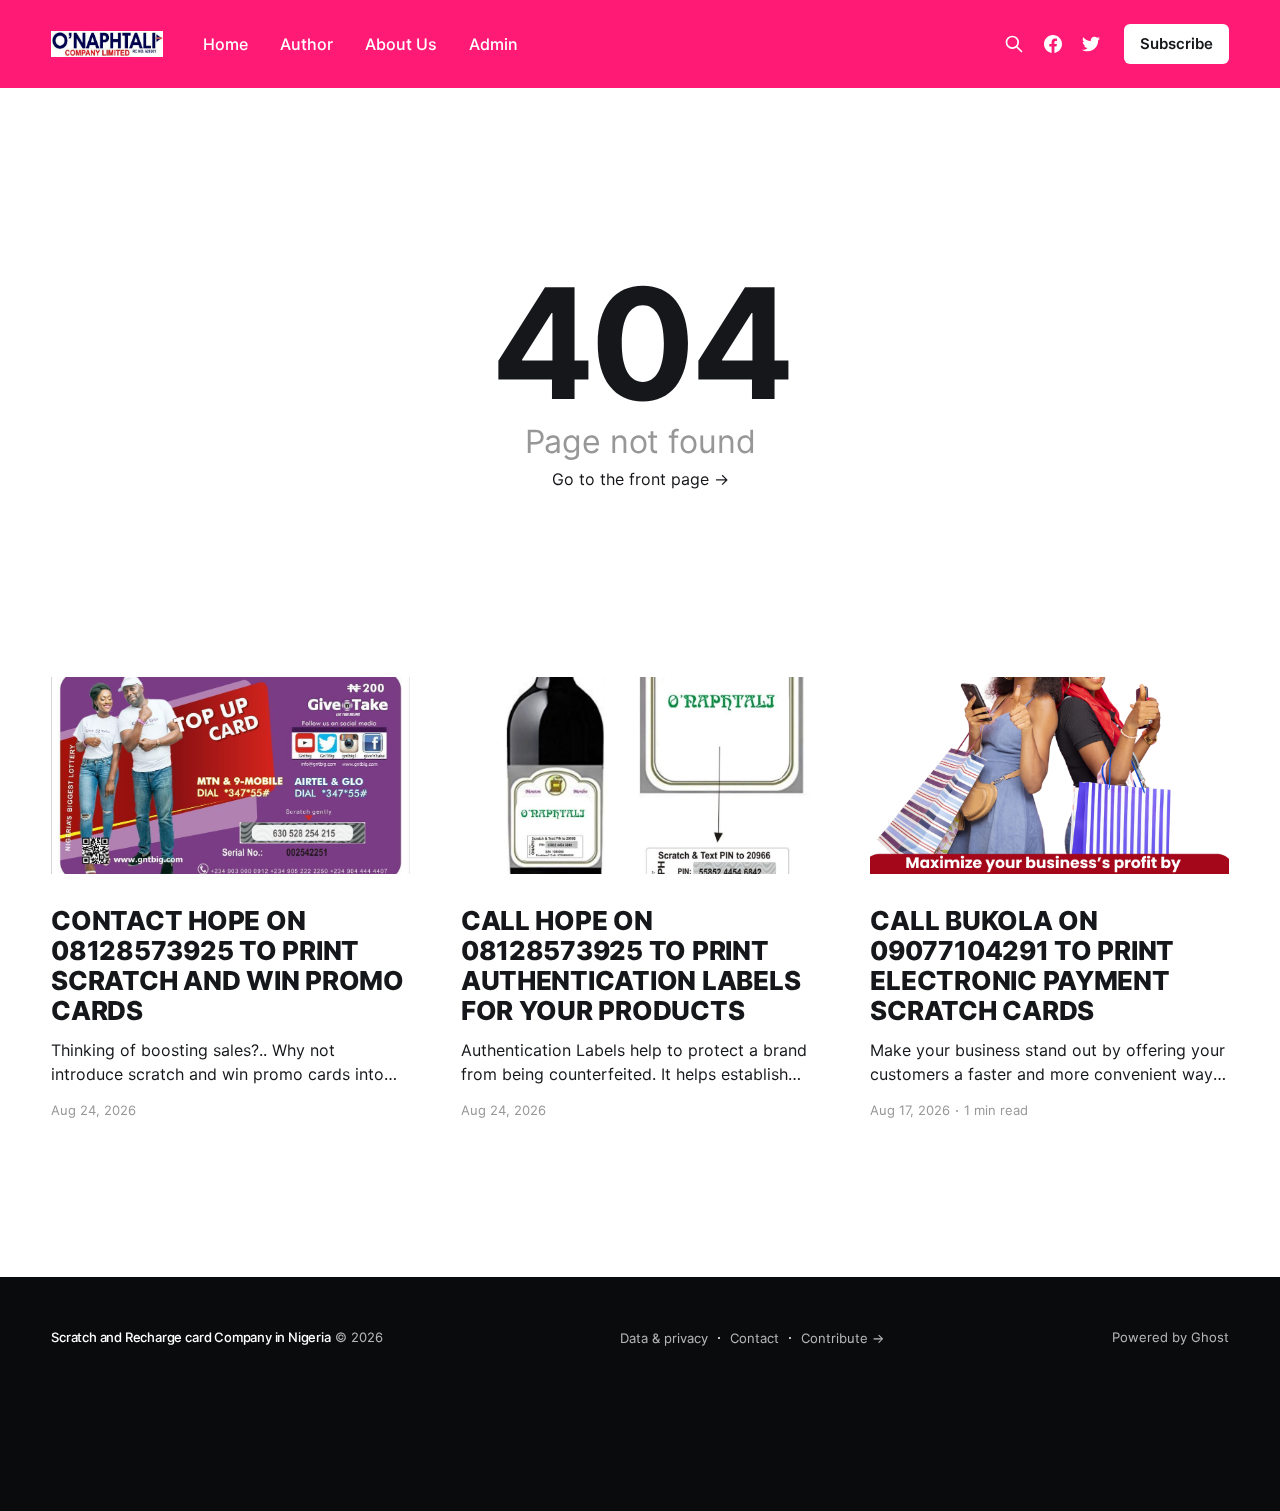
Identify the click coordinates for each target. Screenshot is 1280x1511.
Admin (493, 44)
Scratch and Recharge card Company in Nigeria (190, 1337)
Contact (754, 1338)
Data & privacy (664, 1338)
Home (225, 44)
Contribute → (842, 1338)
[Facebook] (1053, 44)
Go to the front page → (640, 479)
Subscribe (1176, 43)
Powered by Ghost (1170, 1337)
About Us (401, 44)
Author (306, 44)
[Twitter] (1091, 44)
